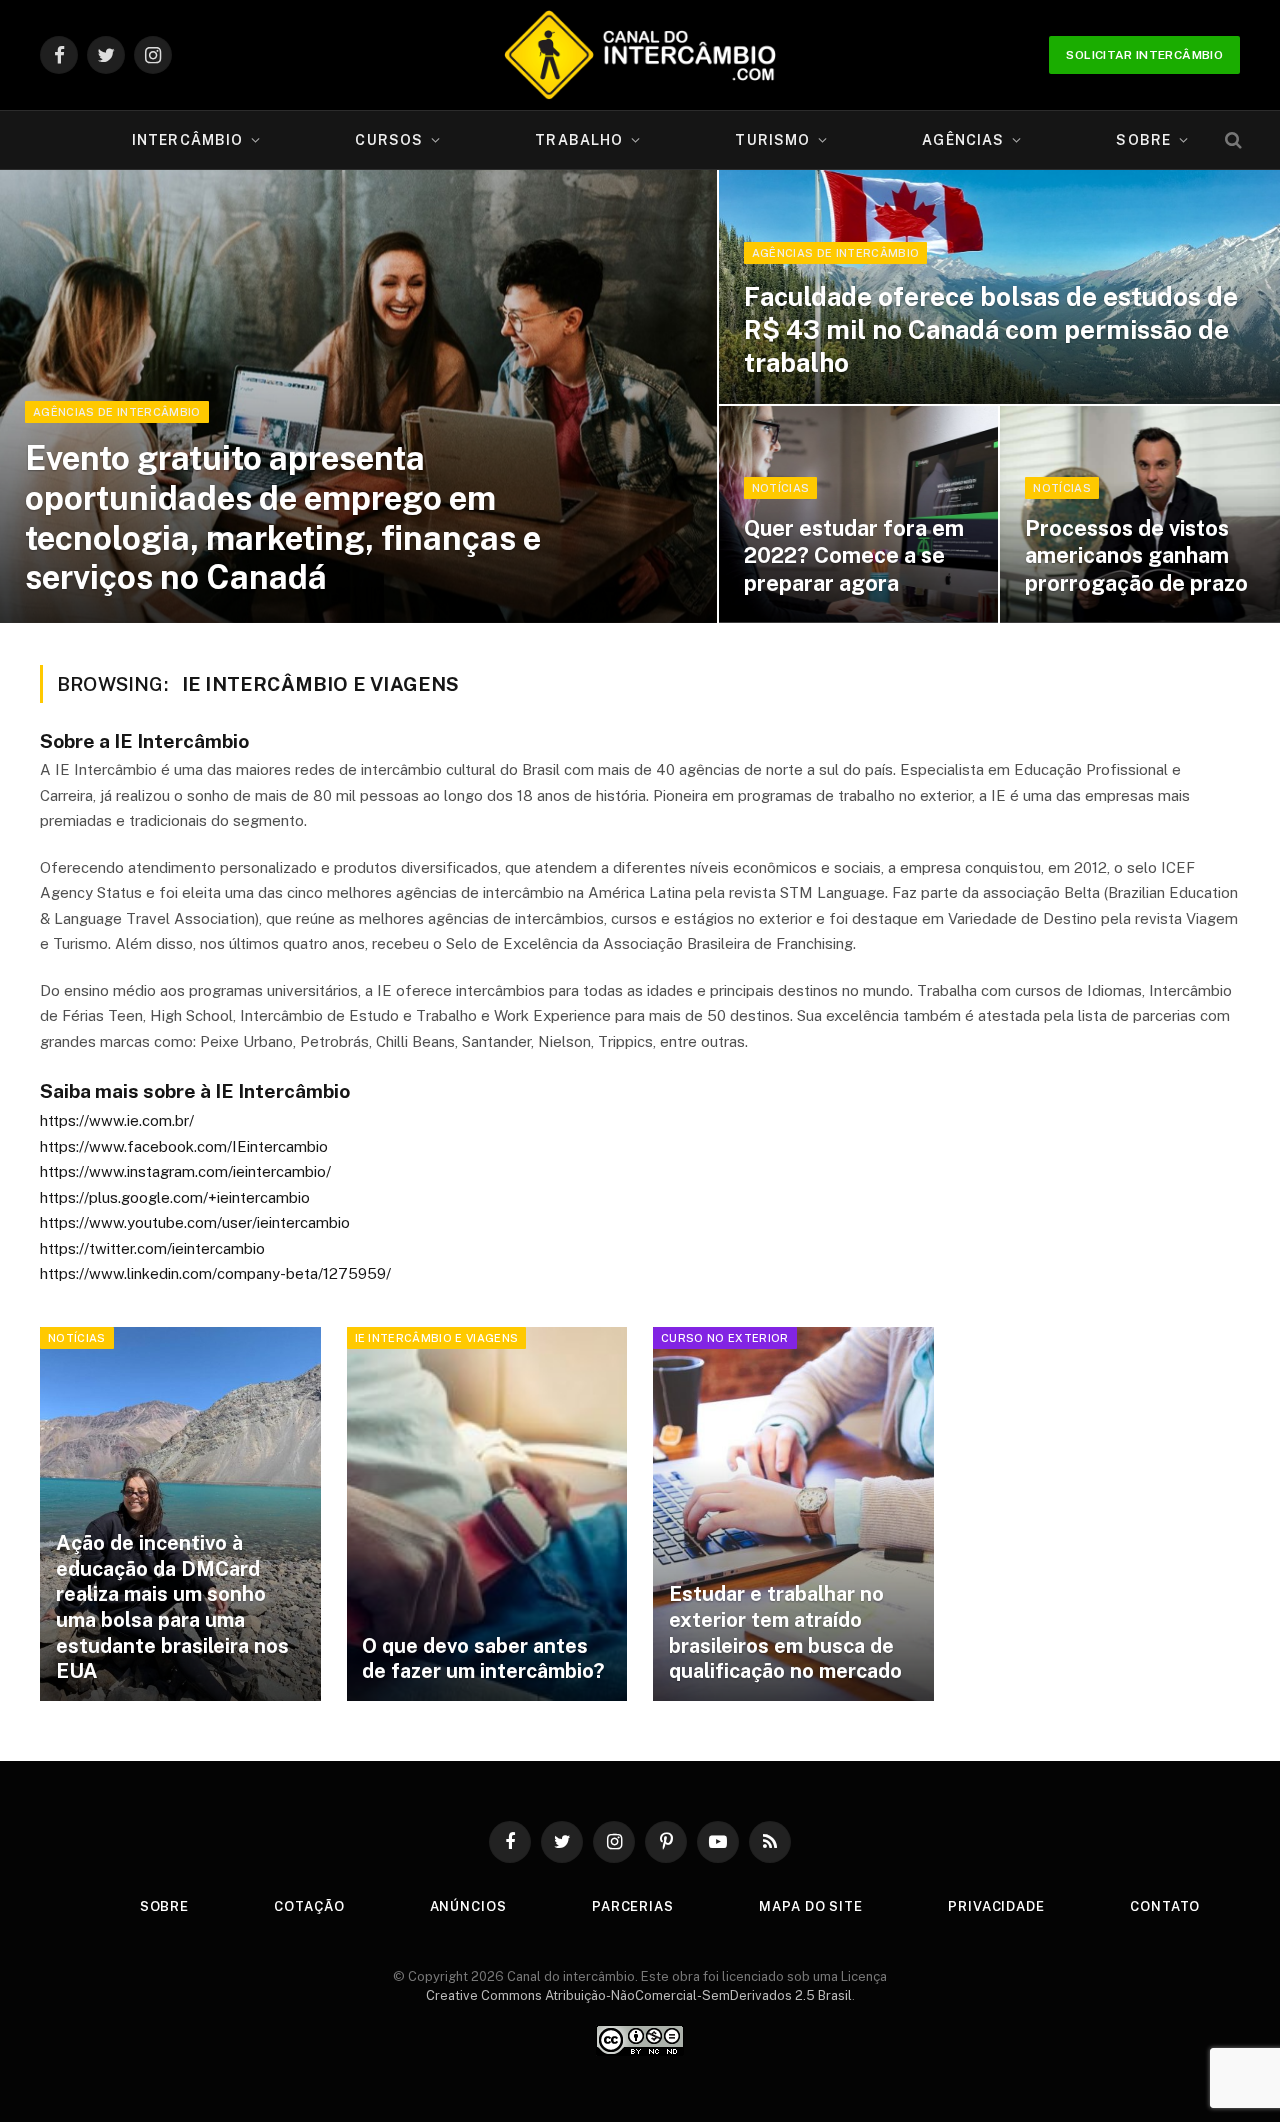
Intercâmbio (187, 140)
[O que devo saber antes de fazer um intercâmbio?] (487, 1514)
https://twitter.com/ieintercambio (152, 1248)
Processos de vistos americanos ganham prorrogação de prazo (1136, 555)
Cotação (309, 1906)
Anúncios (468, 1906)
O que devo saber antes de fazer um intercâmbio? (483, 1659)
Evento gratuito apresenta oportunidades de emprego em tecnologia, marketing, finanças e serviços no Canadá (283, 517)
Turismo (772, 140)
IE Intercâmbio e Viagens (437, 1338)
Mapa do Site (811, 1906)
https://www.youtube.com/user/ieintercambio (195, 1222)
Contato (1165, 1906)
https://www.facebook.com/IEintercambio (184, 1146)
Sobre (1143, 140)
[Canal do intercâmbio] (640, 55)
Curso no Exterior (725, 1338)
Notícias (781, 488)
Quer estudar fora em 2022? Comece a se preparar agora (854, 555)
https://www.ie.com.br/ (117, 1120)
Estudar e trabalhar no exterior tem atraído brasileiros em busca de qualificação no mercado (785, 1632)
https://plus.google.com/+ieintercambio (175, 1197)
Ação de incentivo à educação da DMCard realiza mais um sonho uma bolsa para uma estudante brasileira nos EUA (172, 1607)
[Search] (1231, 140)
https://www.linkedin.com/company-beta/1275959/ (215, 1273)
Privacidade (996, 1906)
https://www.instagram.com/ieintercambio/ (185, 1171)
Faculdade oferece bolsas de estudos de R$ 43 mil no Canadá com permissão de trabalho (991, 330)
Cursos (389, 140)
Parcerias (633, 1906)
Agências (963, 140)
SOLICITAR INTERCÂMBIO (1144, 55)
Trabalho (579, 140)
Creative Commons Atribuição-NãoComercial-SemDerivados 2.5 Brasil (639, 1995)
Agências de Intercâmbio (117, 412)
